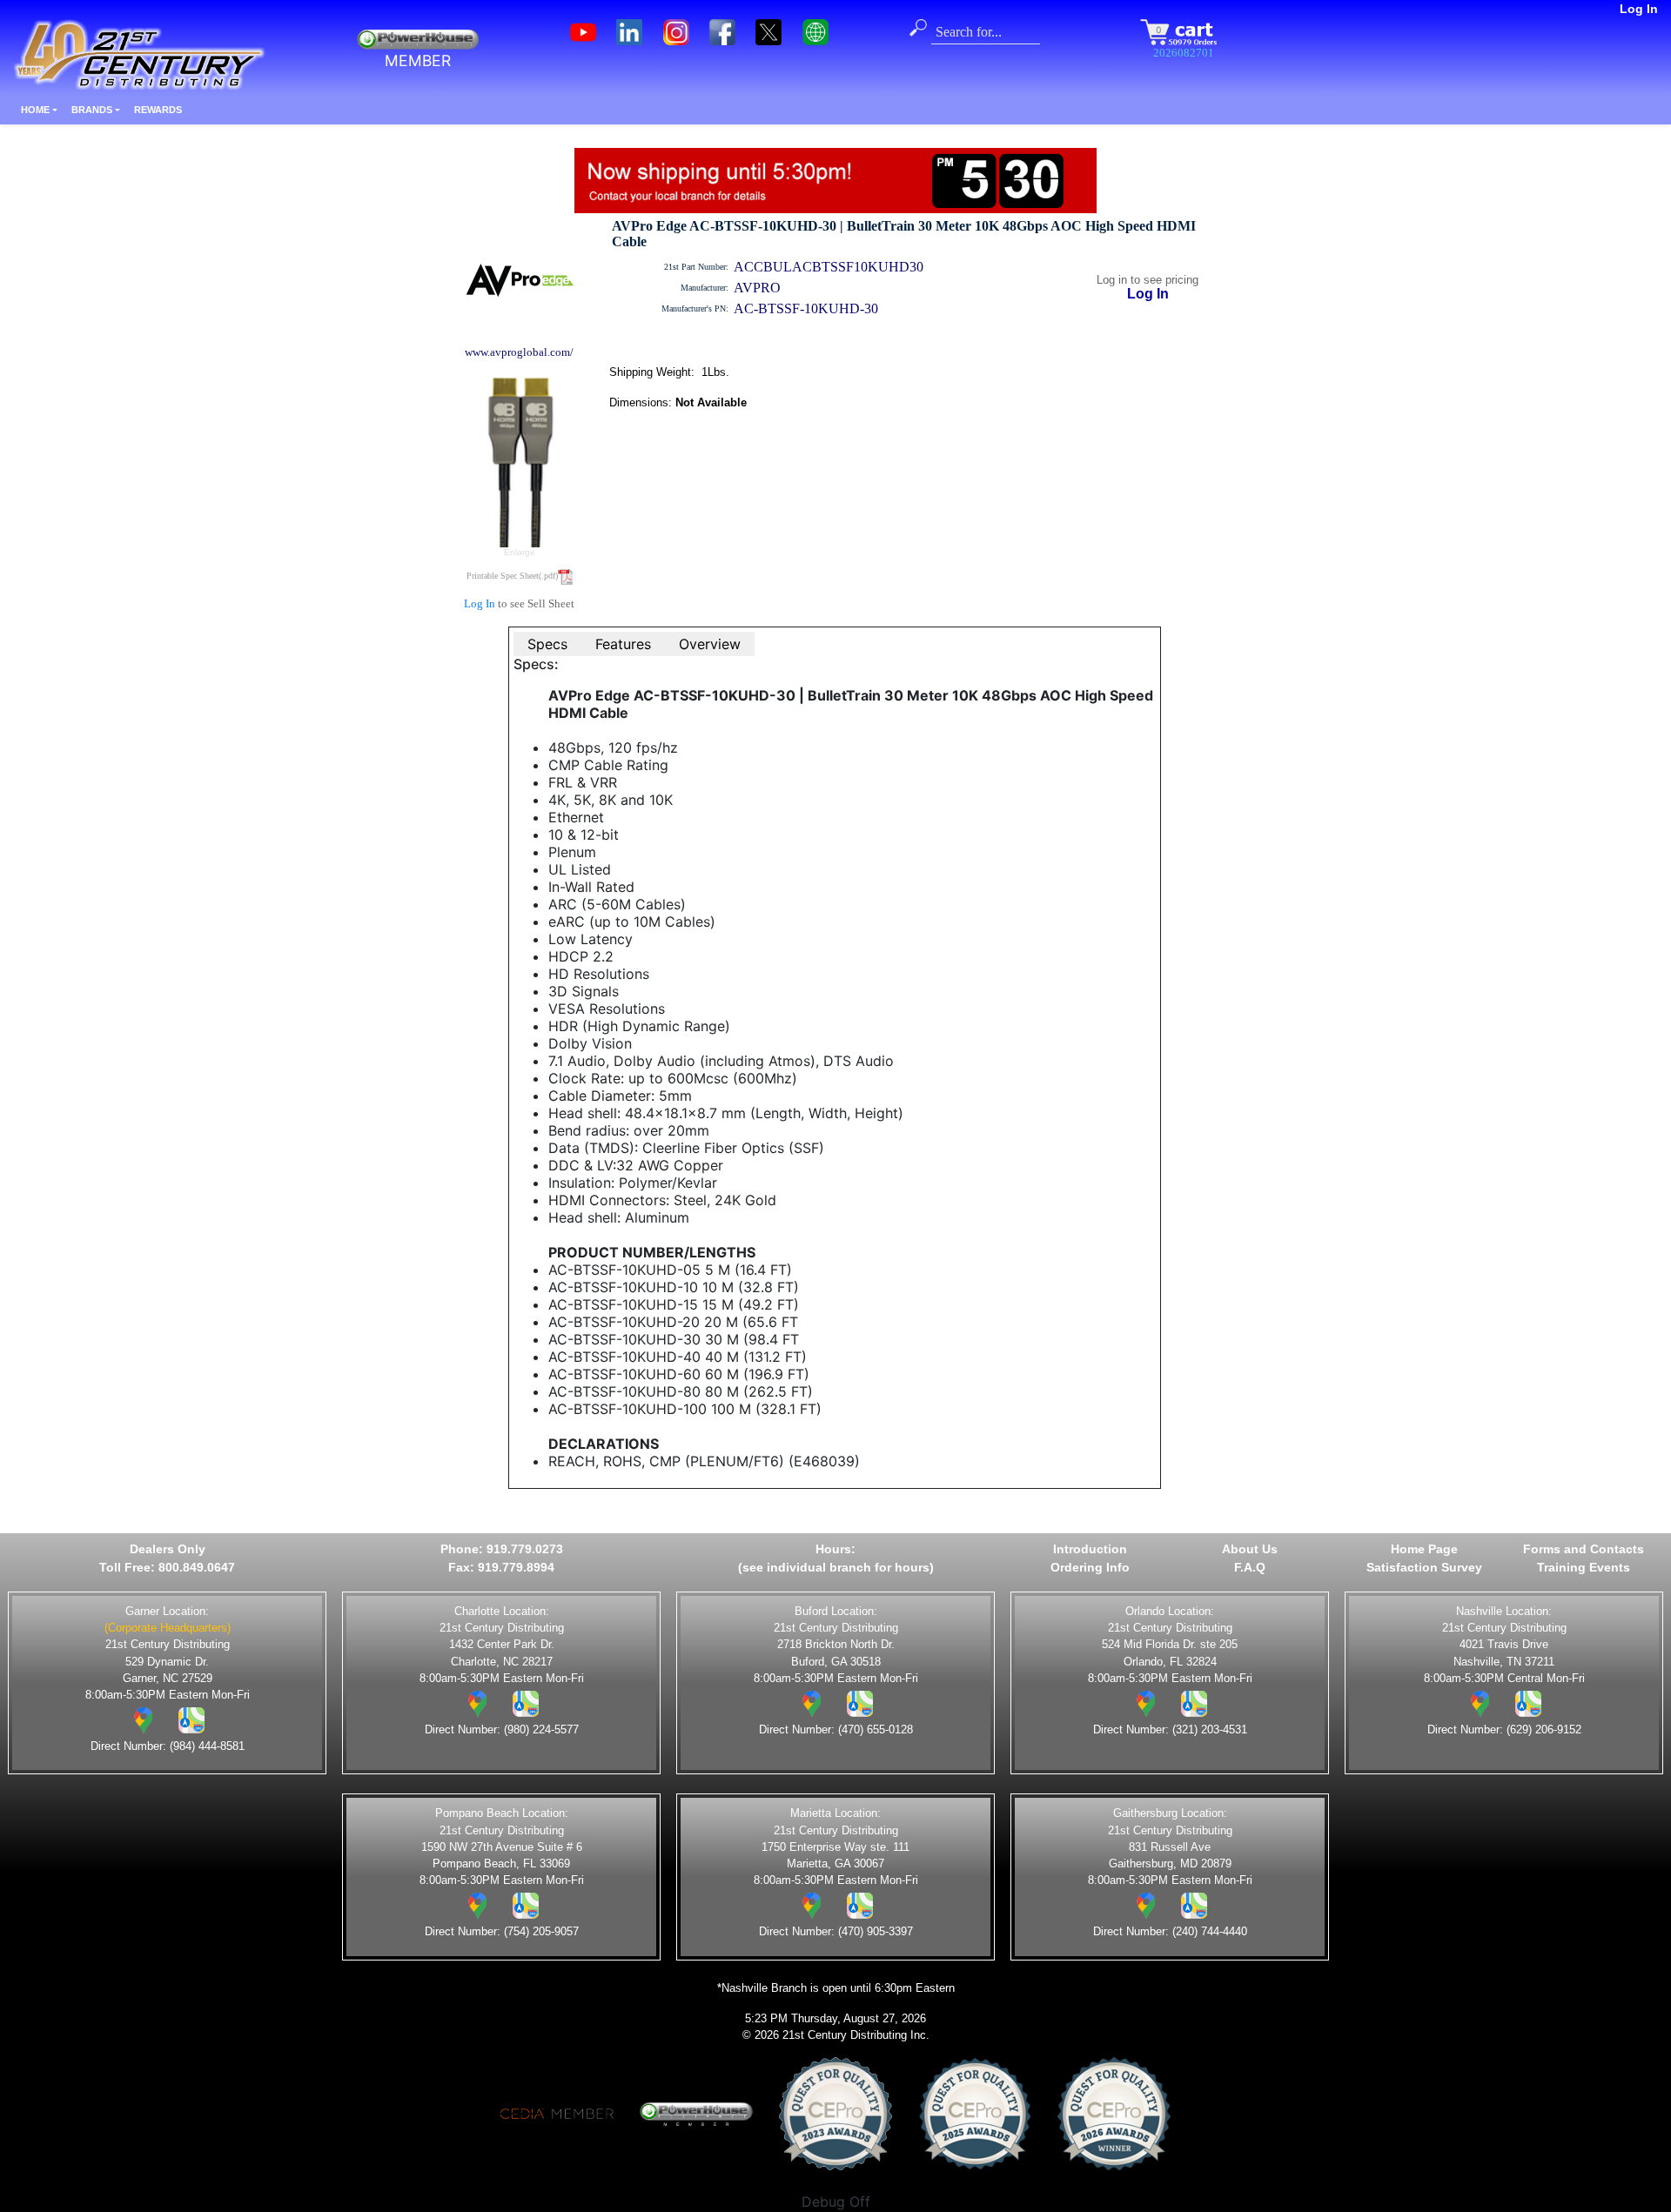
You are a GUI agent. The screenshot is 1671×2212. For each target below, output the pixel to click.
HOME (35, 110)
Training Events (1584, 1567)
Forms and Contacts (1584, 1549)
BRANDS (92, 110)
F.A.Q (1250, 1567)
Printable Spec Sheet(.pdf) (512, 576)
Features (623, 644)
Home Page (1424, 1549)
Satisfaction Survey (1424, 1567)
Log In (1639, 9)
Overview (710, 644)
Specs (547, 644)
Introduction (1090, 1549)
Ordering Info (1090, 1567)
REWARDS (158, 110)
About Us (1250, 1549)
